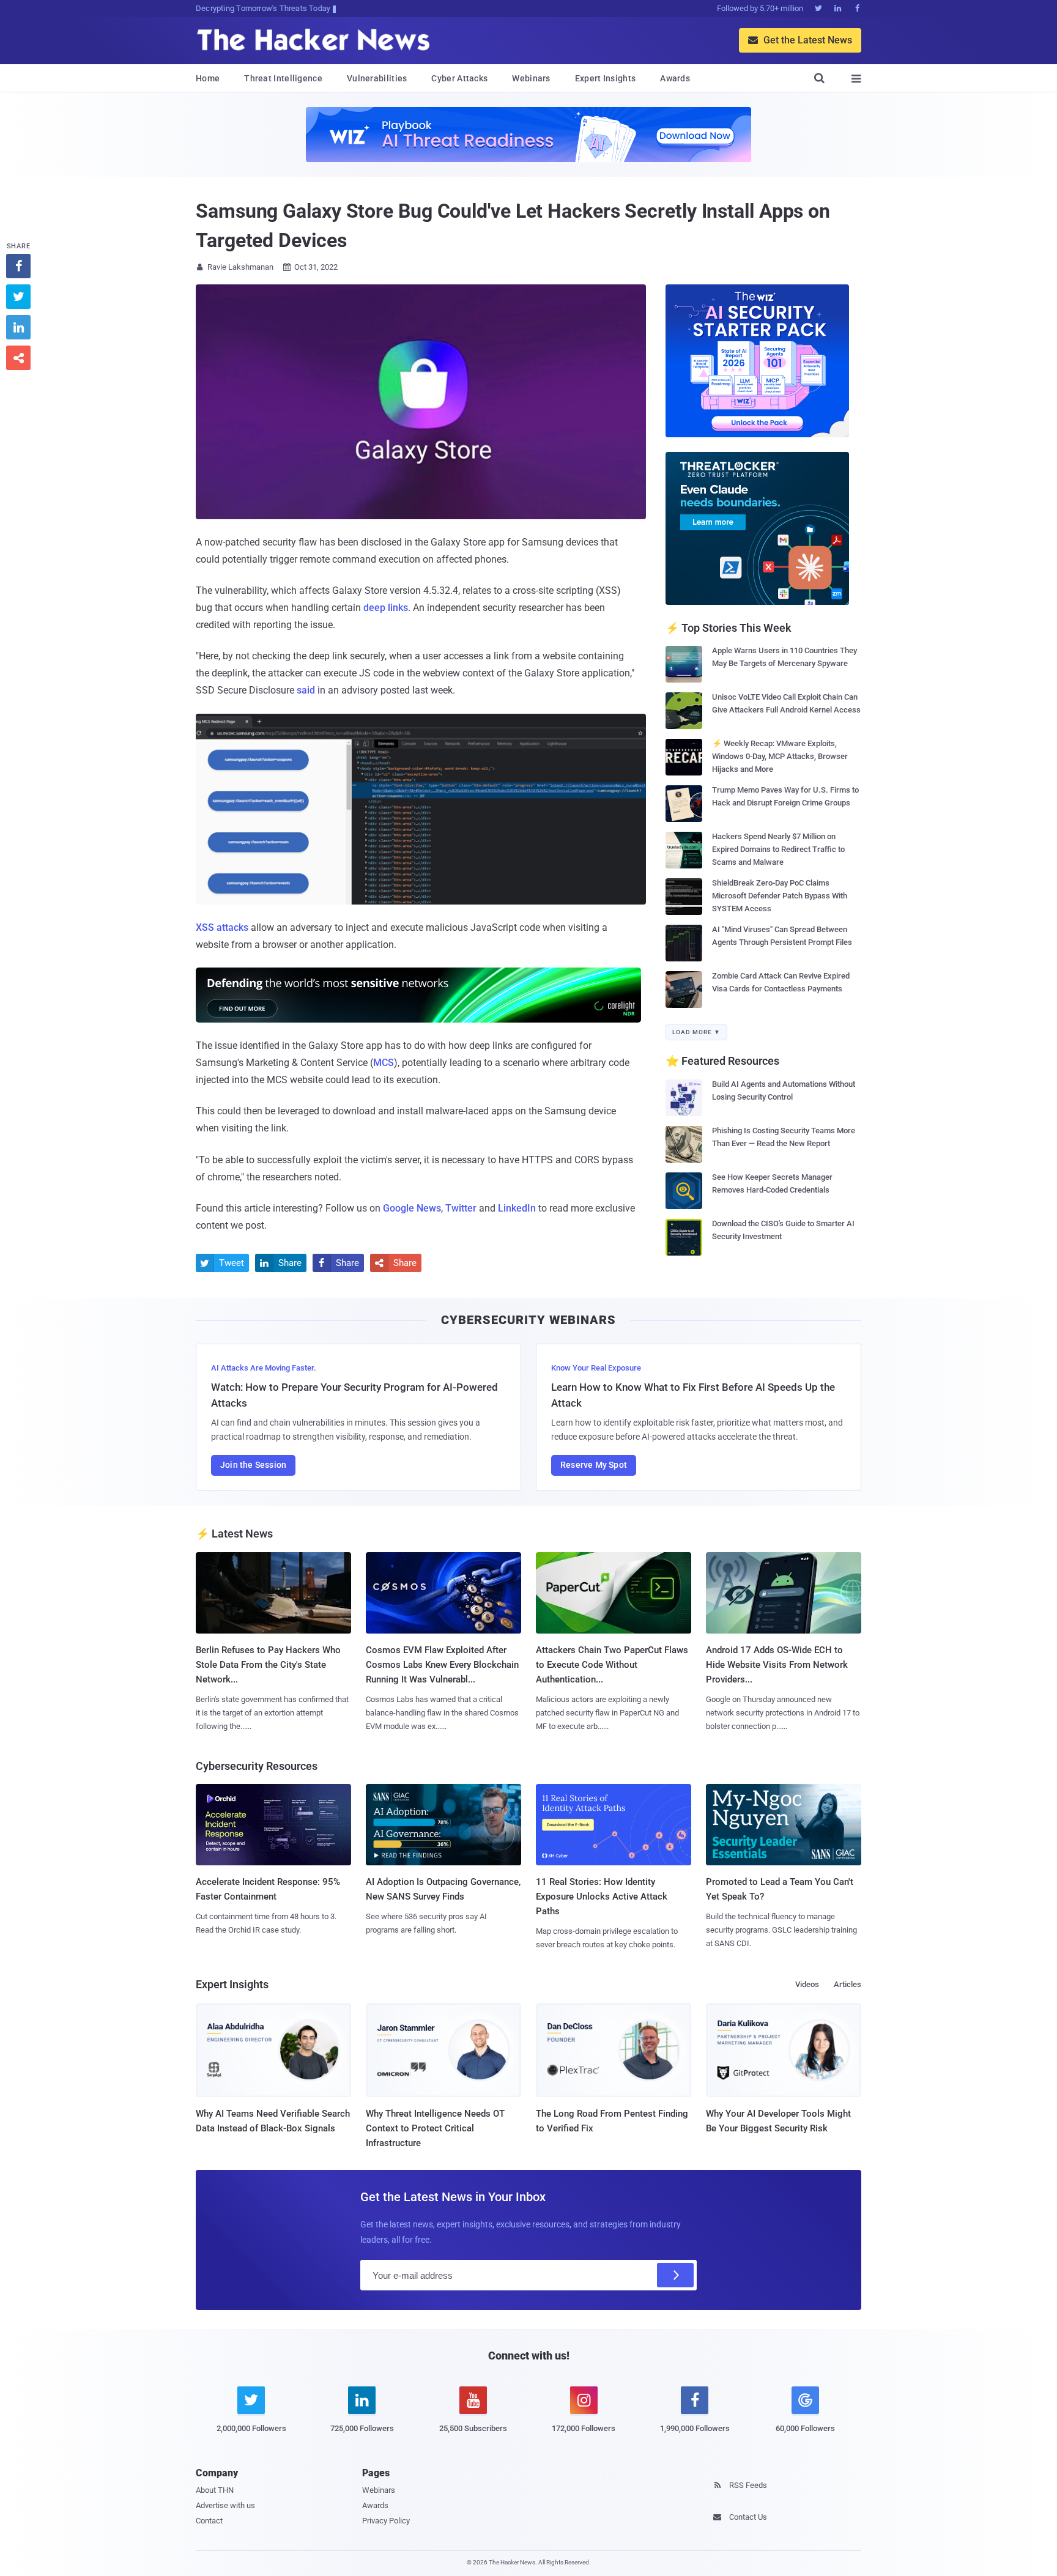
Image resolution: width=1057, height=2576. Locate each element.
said (306, 690)
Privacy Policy (386, 2521)
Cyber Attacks (459, 78)
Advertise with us (225, 2505)
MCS (384, 1063)
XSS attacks (222, 927)
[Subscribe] (675, 2275)
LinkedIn (517, 1208)
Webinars (531, 78)
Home (208, 78)
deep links (386, 608)
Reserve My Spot (594, 1465)
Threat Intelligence (283, 78)
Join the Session (253, 1465)
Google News (412, 1208)
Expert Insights (606, 78)
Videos (807, 1984)
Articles (847, 1984)
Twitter (461, 1208)
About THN (215, 2490)
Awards (675, 78)
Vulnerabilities (377, 78)
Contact (209, 2521)
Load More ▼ (696, 1032)
